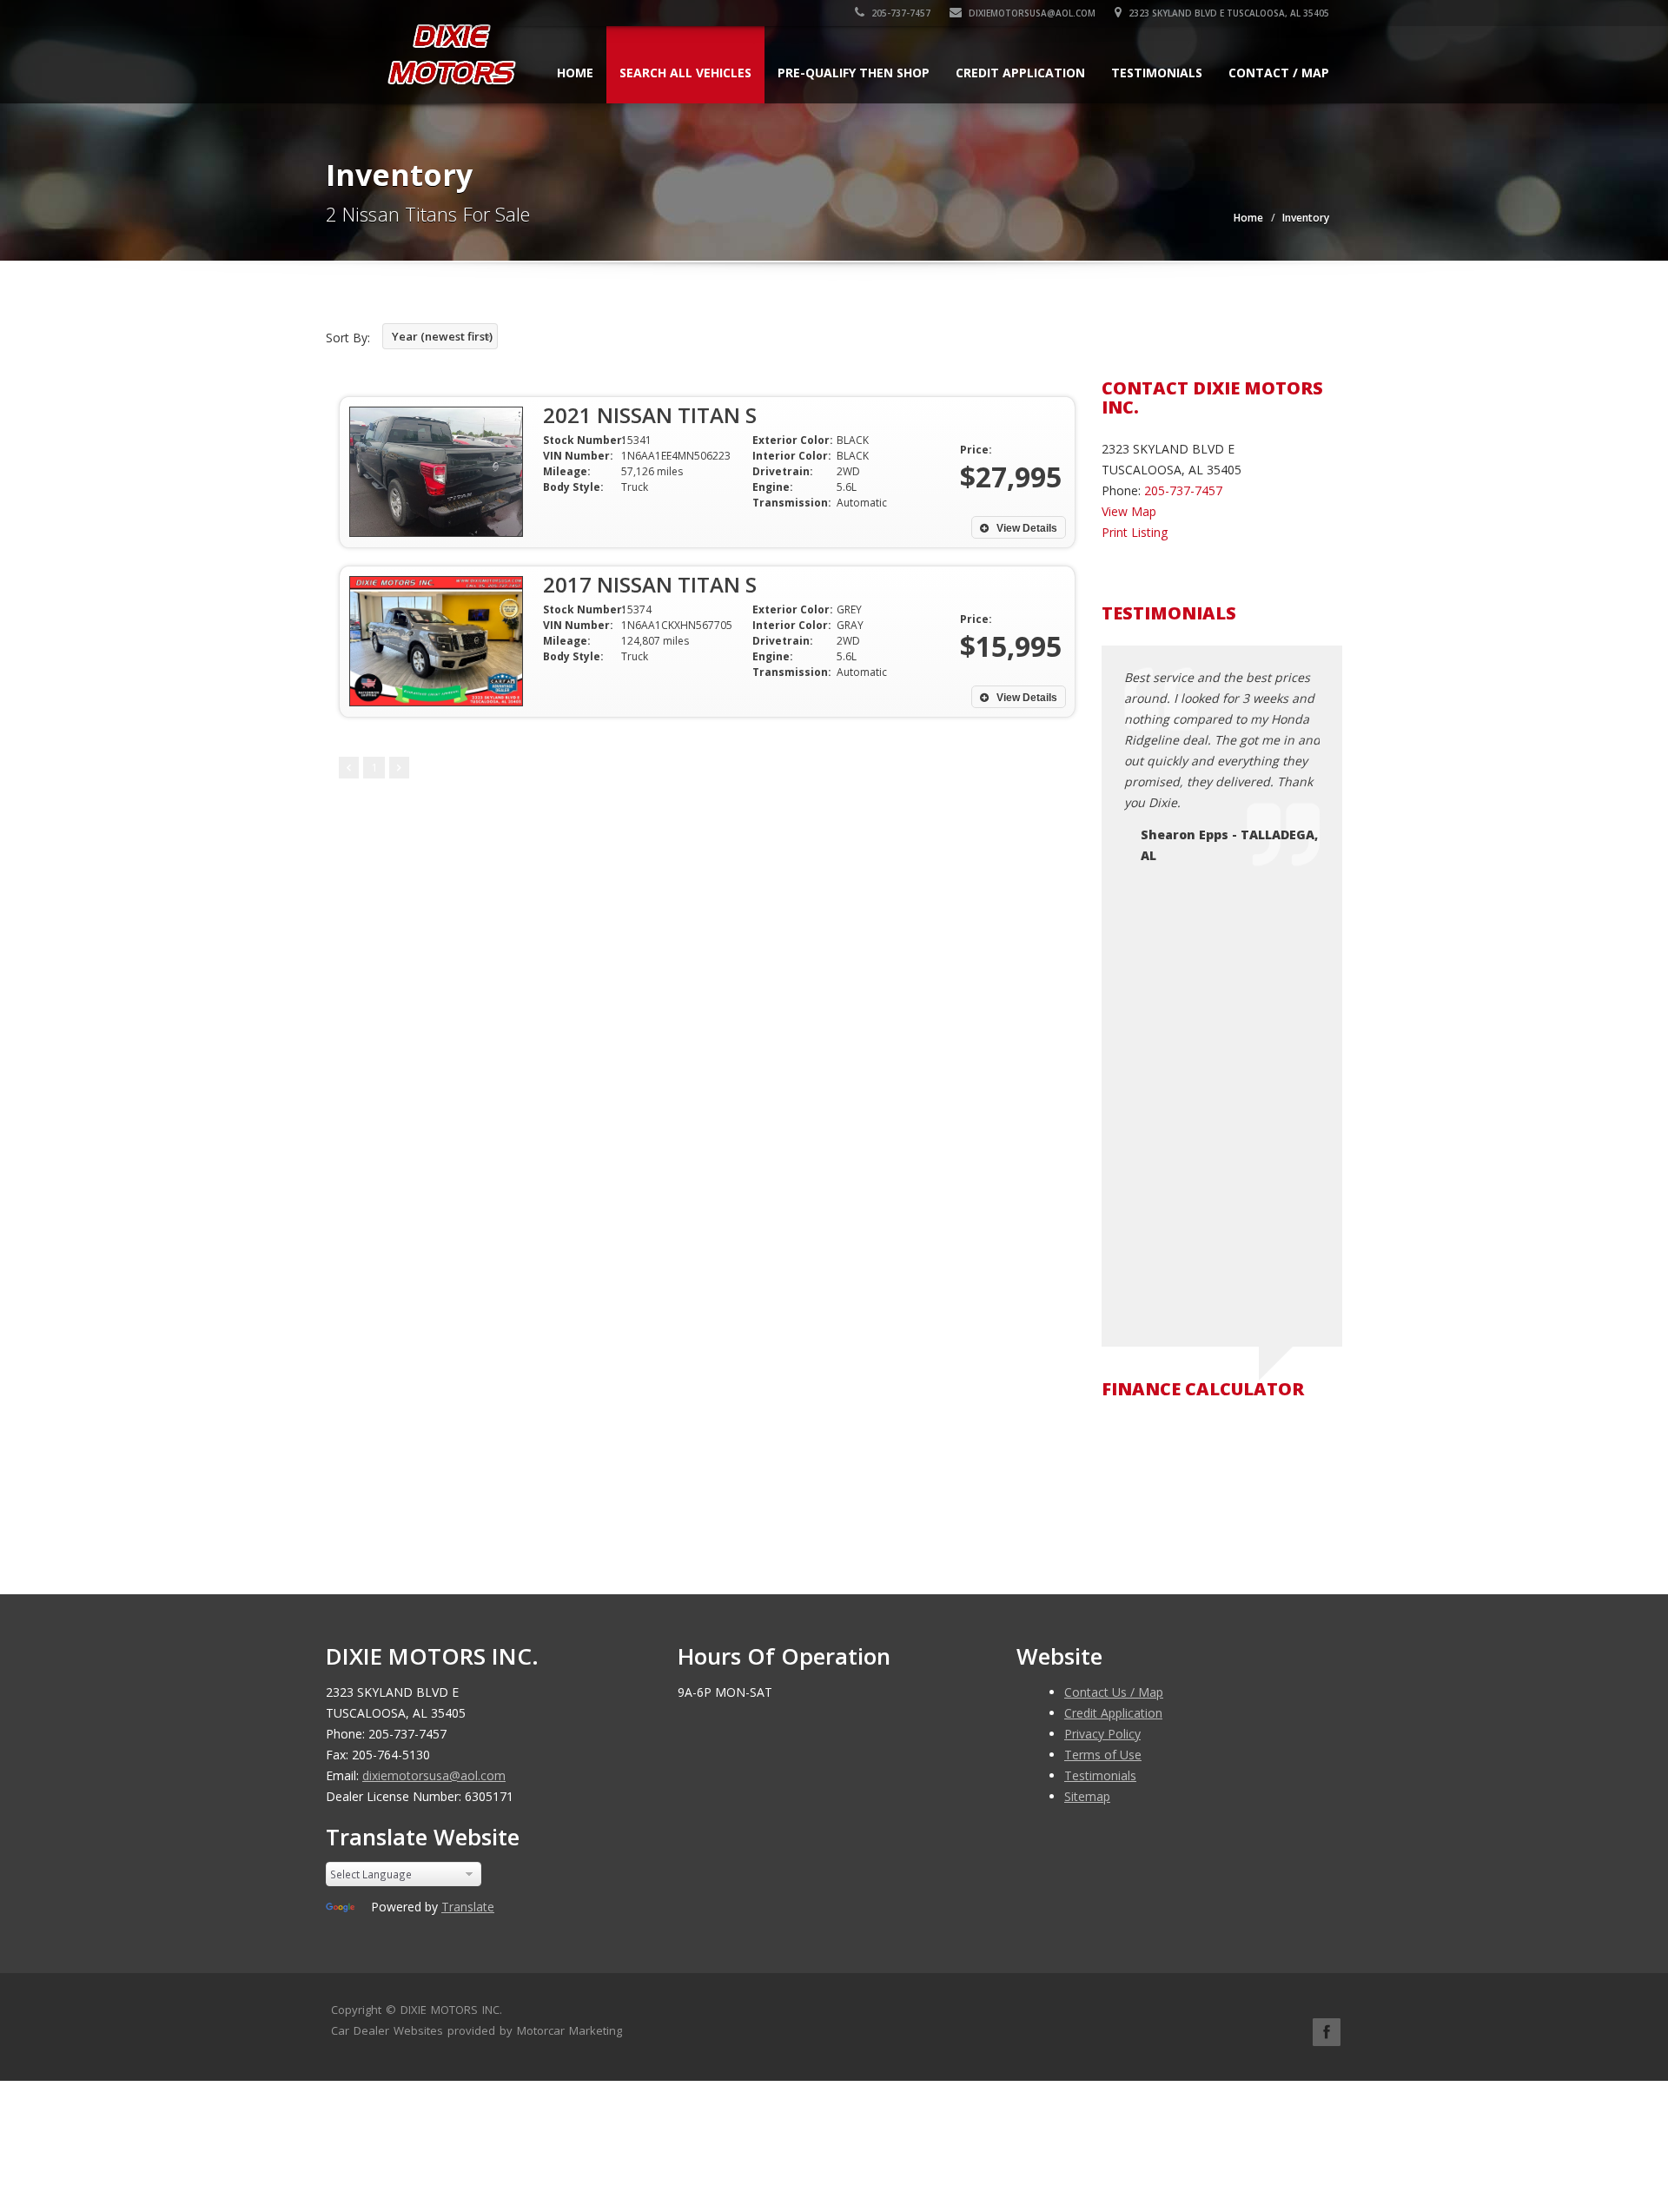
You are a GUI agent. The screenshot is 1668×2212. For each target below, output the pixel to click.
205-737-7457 (900, 13)
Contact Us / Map (1114, 1692)
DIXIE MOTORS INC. (451, 2010)
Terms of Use (1103, 1755)
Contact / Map (1279, 73)
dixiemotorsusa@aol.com (1031, 13)
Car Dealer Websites (387, 2030)
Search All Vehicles (685, 73)
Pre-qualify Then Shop (854, 73)
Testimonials (1157, 73)
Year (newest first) (442, 336)
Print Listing (1135, 532)
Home (575, 73)
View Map (1129, 511)
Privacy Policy (1102, 1734)
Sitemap (1087, 1796)
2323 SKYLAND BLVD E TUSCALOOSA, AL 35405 (1228, 13)
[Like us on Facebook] (1327, 2032)
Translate (468, 1907)
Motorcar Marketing (569, 2030)
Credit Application (1020, 73)
